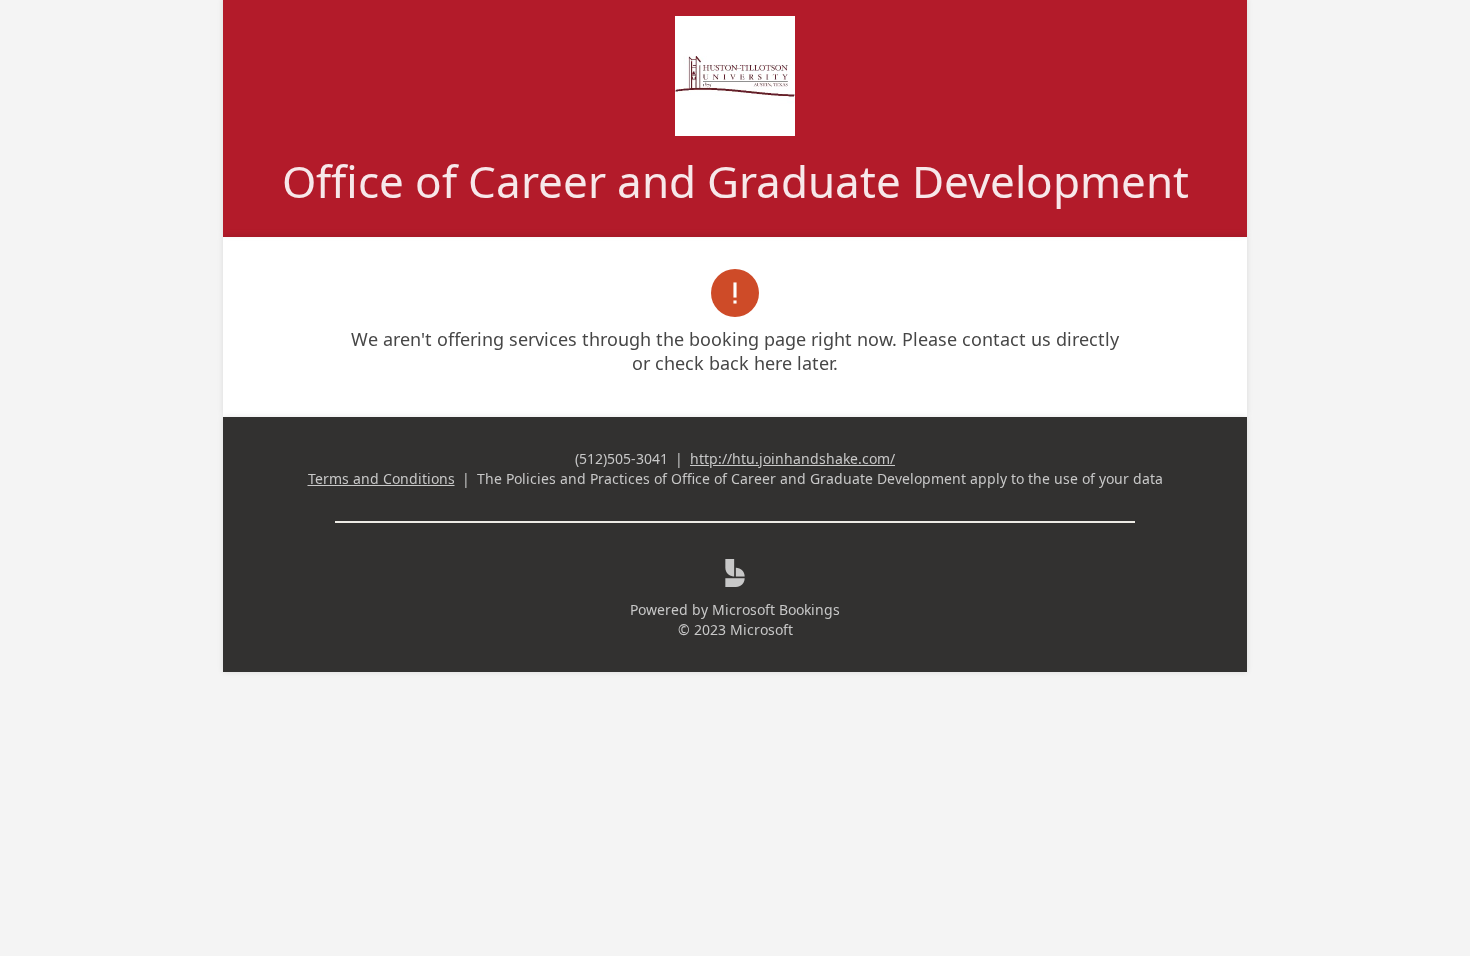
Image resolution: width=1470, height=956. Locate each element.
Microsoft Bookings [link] (776, 609)
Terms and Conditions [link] (381, 478)
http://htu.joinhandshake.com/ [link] (792, 458)
